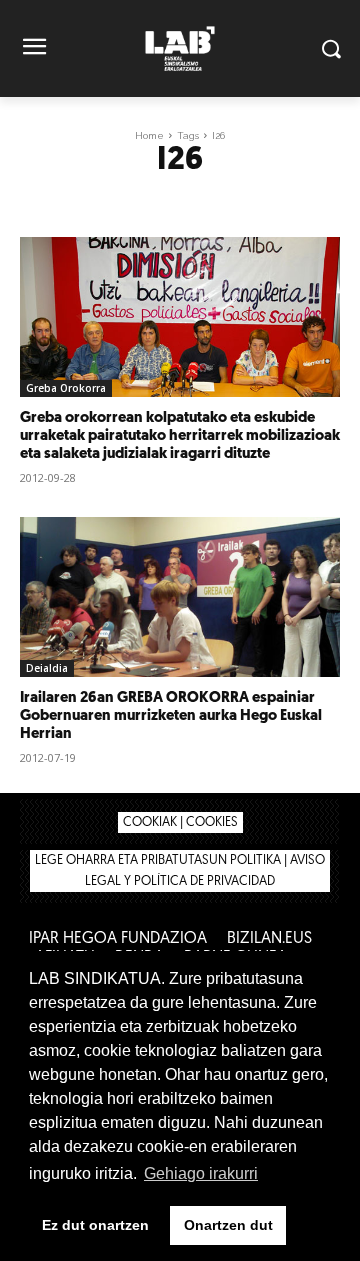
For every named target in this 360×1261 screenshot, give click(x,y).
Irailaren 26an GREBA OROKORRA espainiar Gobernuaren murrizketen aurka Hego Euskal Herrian (171, 716)
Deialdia (47, 668)
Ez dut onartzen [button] (95, 1225)
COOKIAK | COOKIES (180, 822)
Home (149, 135)
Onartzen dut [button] (228, 1225)
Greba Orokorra (66, 388)
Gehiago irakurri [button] (201, 1173)
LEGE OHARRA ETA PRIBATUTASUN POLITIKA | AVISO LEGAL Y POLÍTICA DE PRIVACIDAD (180, 871)
